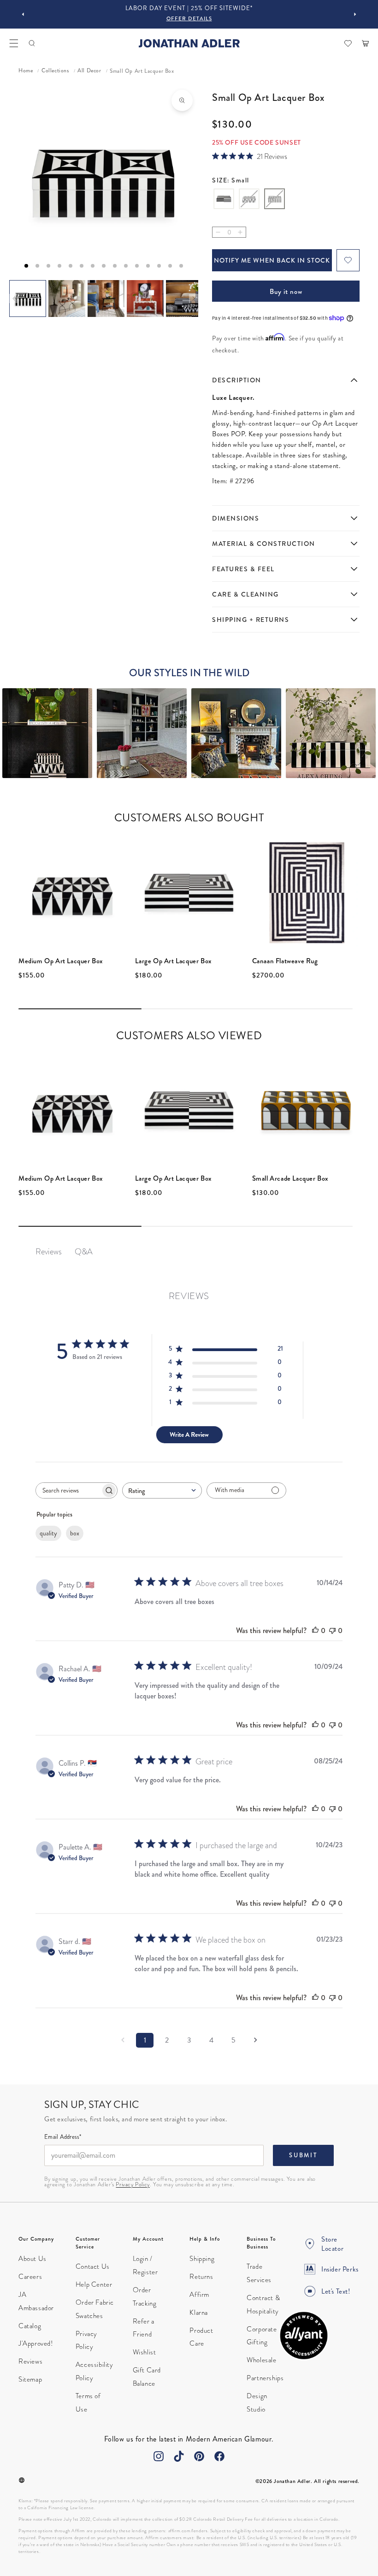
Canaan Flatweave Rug (285, 961)
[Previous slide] (23, 14)
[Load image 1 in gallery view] (28, 299)
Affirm (199, 2295)
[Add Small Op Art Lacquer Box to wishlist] (348, 260)
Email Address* (63, 2137)
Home (26, 71)
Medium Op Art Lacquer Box (61, 961)
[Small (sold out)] (275, 200)
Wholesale (261, 2360)
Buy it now (286, 292)
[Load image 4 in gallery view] (145, 299)
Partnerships (265, 2378)
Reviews (30, 2361)
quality (48, 1533)
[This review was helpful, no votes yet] (315, 1630)
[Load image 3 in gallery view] (106, 299)
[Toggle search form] (32, 43)
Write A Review (189, 1434)
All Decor (89, 71)
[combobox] (162, 1490)
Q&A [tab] (84, 1251)
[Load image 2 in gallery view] (67, 299)
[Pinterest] (199, 2456)
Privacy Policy (133, 2184)
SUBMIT (303, 2155)
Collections (55, 71)
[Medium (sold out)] (249, 200)
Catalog (30, 2326)
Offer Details (189, 19)
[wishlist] (348, 43)
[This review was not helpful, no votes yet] (332, 1630)
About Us (32, 2259)
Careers (30, 2277)
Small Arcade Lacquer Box (290, 1178)
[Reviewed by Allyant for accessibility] (304, 2336)
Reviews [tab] (49, 1251)
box (75, 1533)
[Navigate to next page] (255, 2040)
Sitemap (30, 2379)
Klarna (199, 2313)
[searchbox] (68, 1490)
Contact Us (93, 2266)
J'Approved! (36, 2343)
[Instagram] (159, 2456)
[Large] (224, 200)
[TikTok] (179, 2456)
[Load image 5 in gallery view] (184, 299)
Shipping (202, 2259)
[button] (14, 43)
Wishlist (145, 2352)
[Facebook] (219, 2456)
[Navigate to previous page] (123, 2040)
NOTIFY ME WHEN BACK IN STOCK (272, 260)
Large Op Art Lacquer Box (173, 961)
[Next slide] (355, 14)
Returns (201, 2277)
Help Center (94, 2284)
